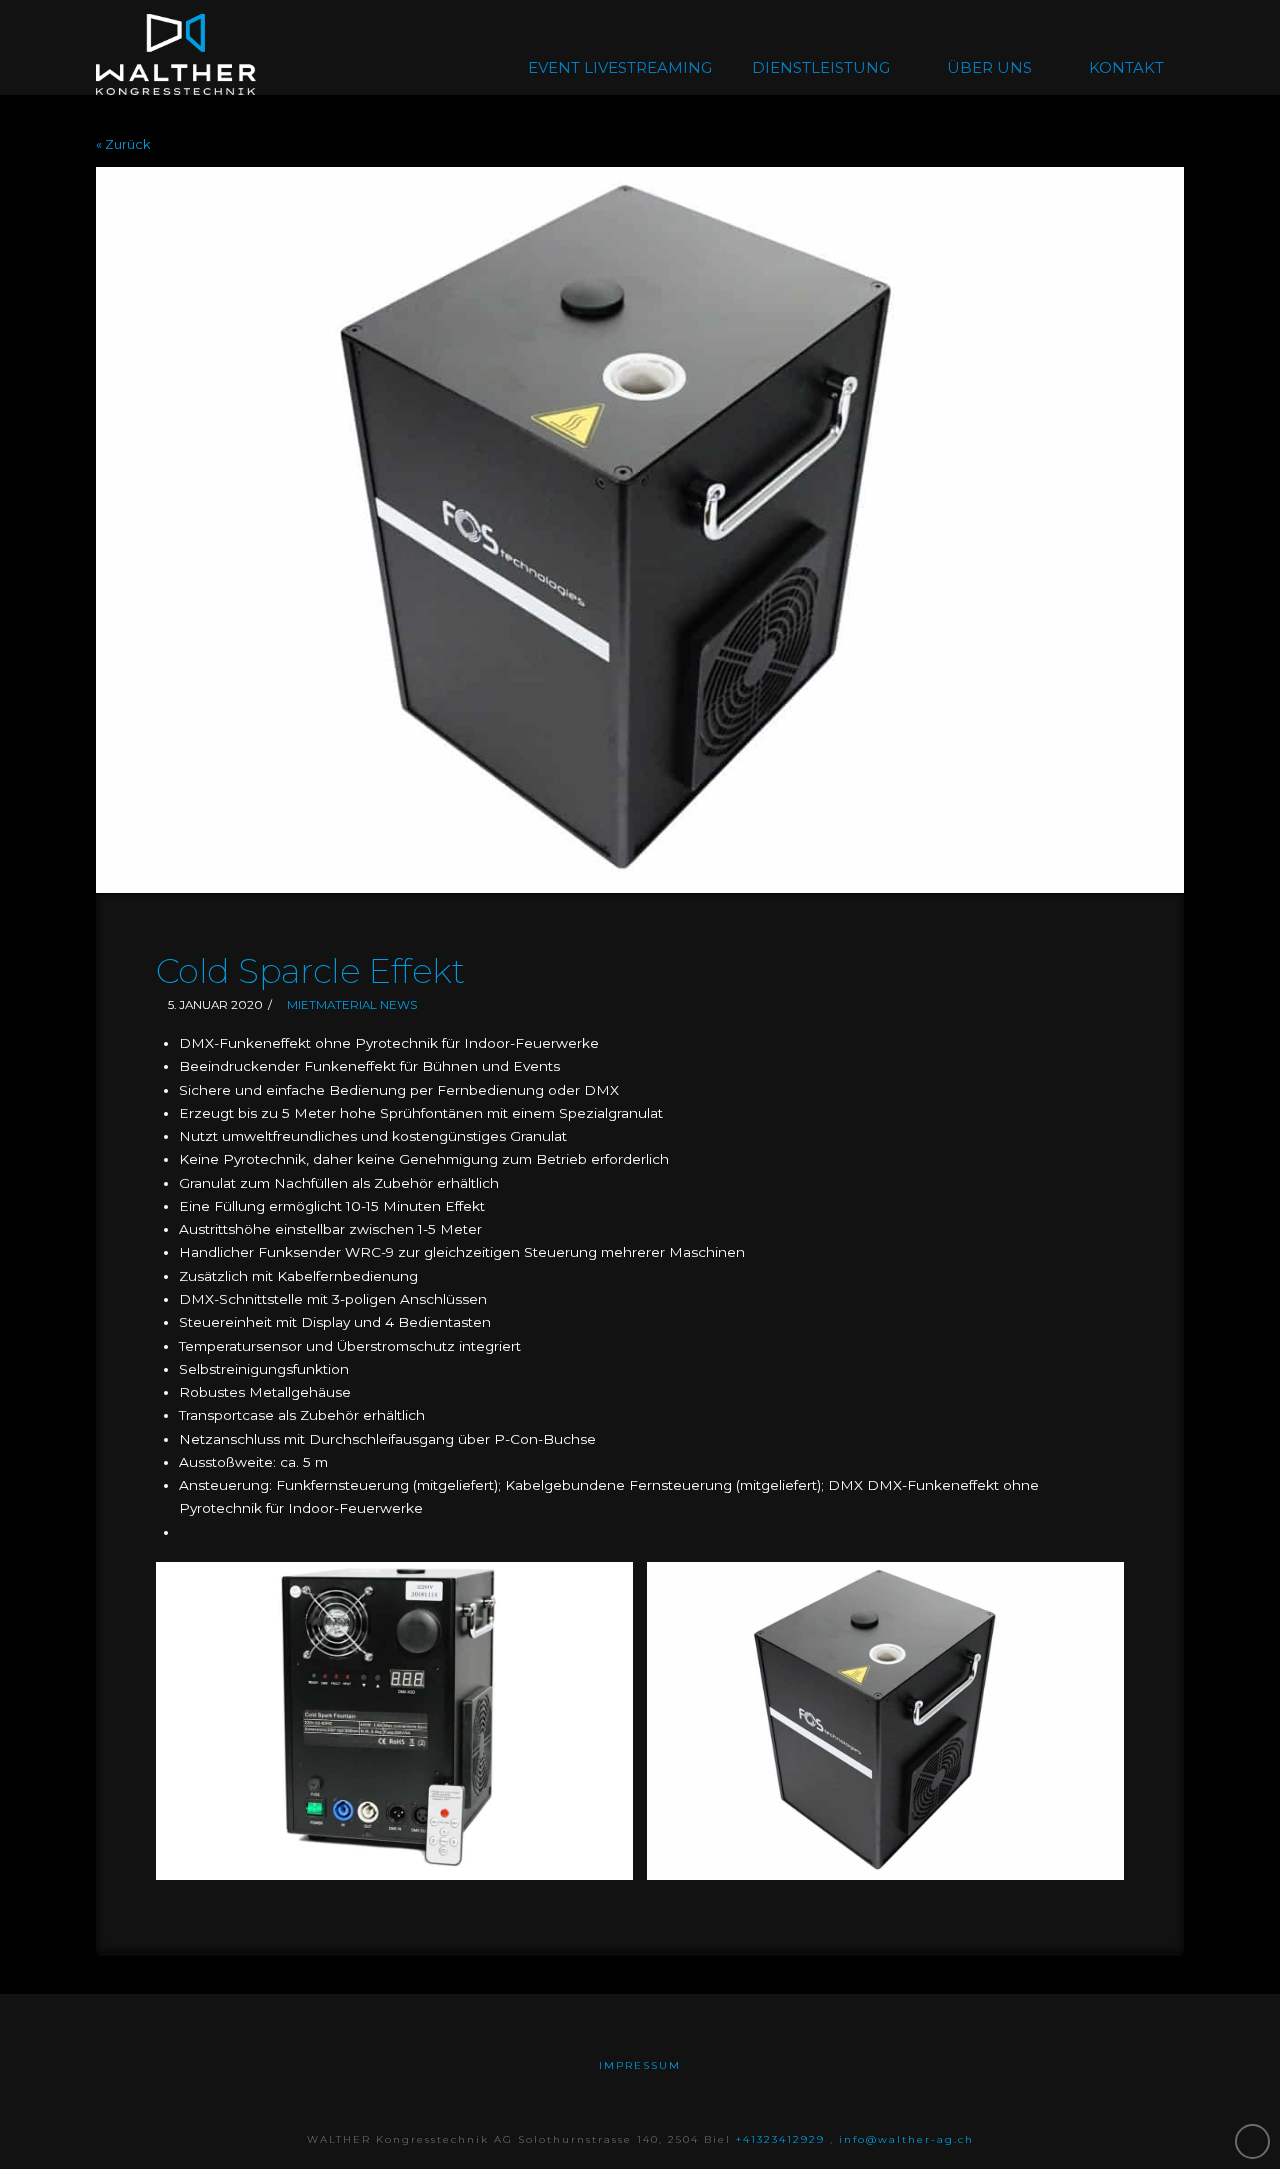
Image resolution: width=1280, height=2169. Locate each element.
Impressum (640, 2065)
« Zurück (123, 144)
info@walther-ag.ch (906, 2139)
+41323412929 (783, 2139)
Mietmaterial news (352, 1005)
